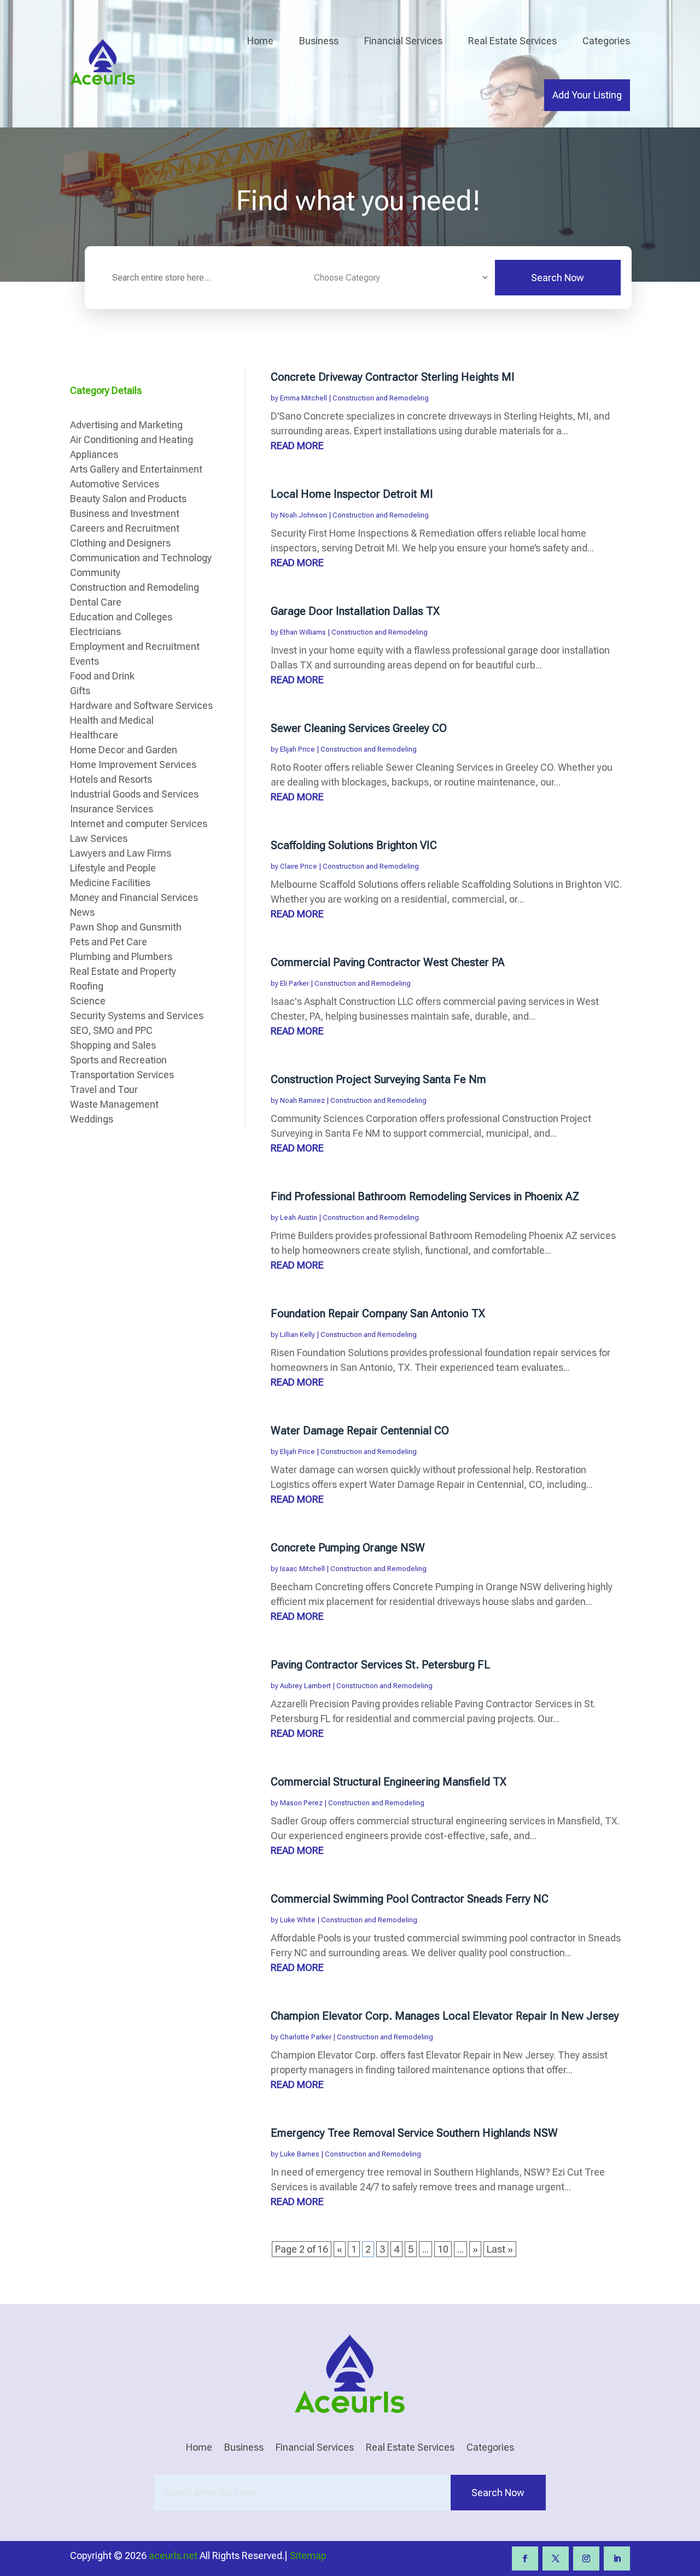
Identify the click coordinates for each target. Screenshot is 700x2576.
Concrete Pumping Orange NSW (348, 1548)
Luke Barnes (300, 2154)
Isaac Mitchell (302, 1569)
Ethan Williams (303, 632)
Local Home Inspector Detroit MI (352, 494)
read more (297, 446)
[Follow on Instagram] (586, 2558)
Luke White (298, 1920)
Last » (500, 2249)
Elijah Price (297, 749)
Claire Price (299, 866)
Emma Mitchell (304, 398)
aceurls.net (173, 2555)
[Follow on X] (556, 2558)
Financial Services (403, 41)
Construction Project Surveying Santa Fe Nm (378, 1079)
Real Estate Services (512, 41)
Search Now (558, 278)
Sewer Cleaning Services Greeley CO (359, 728)
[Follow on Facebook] (525, 2558)
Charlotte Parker (306, 2037)
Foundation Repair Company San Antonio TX (378, 1313)
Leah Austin (299, 1217)
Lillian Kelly (297, 1334)
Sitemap (308, 2555)
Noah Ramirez (302, 1100)
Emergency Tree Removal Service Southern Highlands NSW (414, 2133)
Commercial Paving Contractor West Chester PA (388, 962)
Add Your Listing (587, 95)
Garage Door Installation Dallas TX (355, 611)
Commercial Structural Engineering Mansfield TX (389, 1782)
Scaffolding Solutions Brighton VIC (354, 845)
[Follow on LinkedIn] (617, 2558)
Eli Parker (294, 983)
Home (260, 41)
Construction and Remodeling (381, 398)
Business (319, 41)
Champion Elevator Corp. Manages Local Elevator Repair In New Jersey (445, 2016)
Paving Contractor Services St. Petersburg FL (380, 1665)
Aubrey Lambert (305, 1686)
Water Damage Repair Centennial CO (360, 1431)
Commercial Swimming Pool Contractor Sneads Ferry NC (410, 1899)
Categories (606, 41)
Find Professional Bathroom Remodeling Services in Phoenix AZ (425, 1196)
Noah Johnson (304, 515)
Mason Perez (301, 1803)
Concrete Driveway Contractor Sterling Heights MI (393, 377)
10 (443, 2249)
